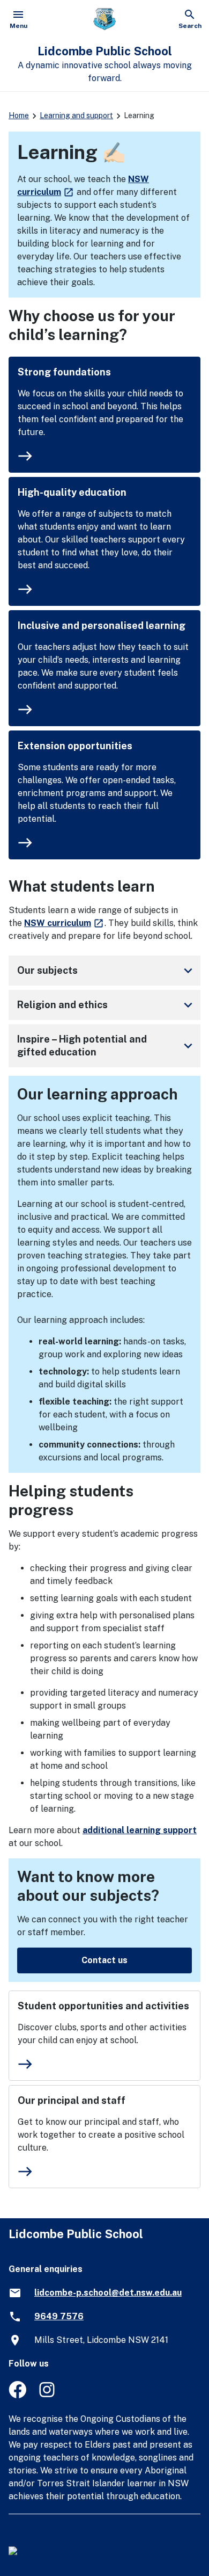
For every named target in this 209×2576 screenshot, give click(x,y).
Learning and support (76, 115)
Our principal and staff (72, 2100)
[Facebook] (17, 2395)
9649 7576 (59, 2316)
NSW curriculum (64, 923)
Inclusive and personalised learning (102, 625)
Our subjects (107, 971)
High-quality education (72, 492)
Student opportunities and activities (103, 2006)
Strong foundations (64, 372)
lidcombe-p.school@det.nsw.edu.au (108, 2293)
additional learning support (140, 1830)
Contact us (104, 1960)
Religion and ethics (107, 1005)
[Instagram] (48, 2395)
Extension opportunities (75, 746)
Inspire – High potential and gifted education (107, 1045)
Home (19, 115)
